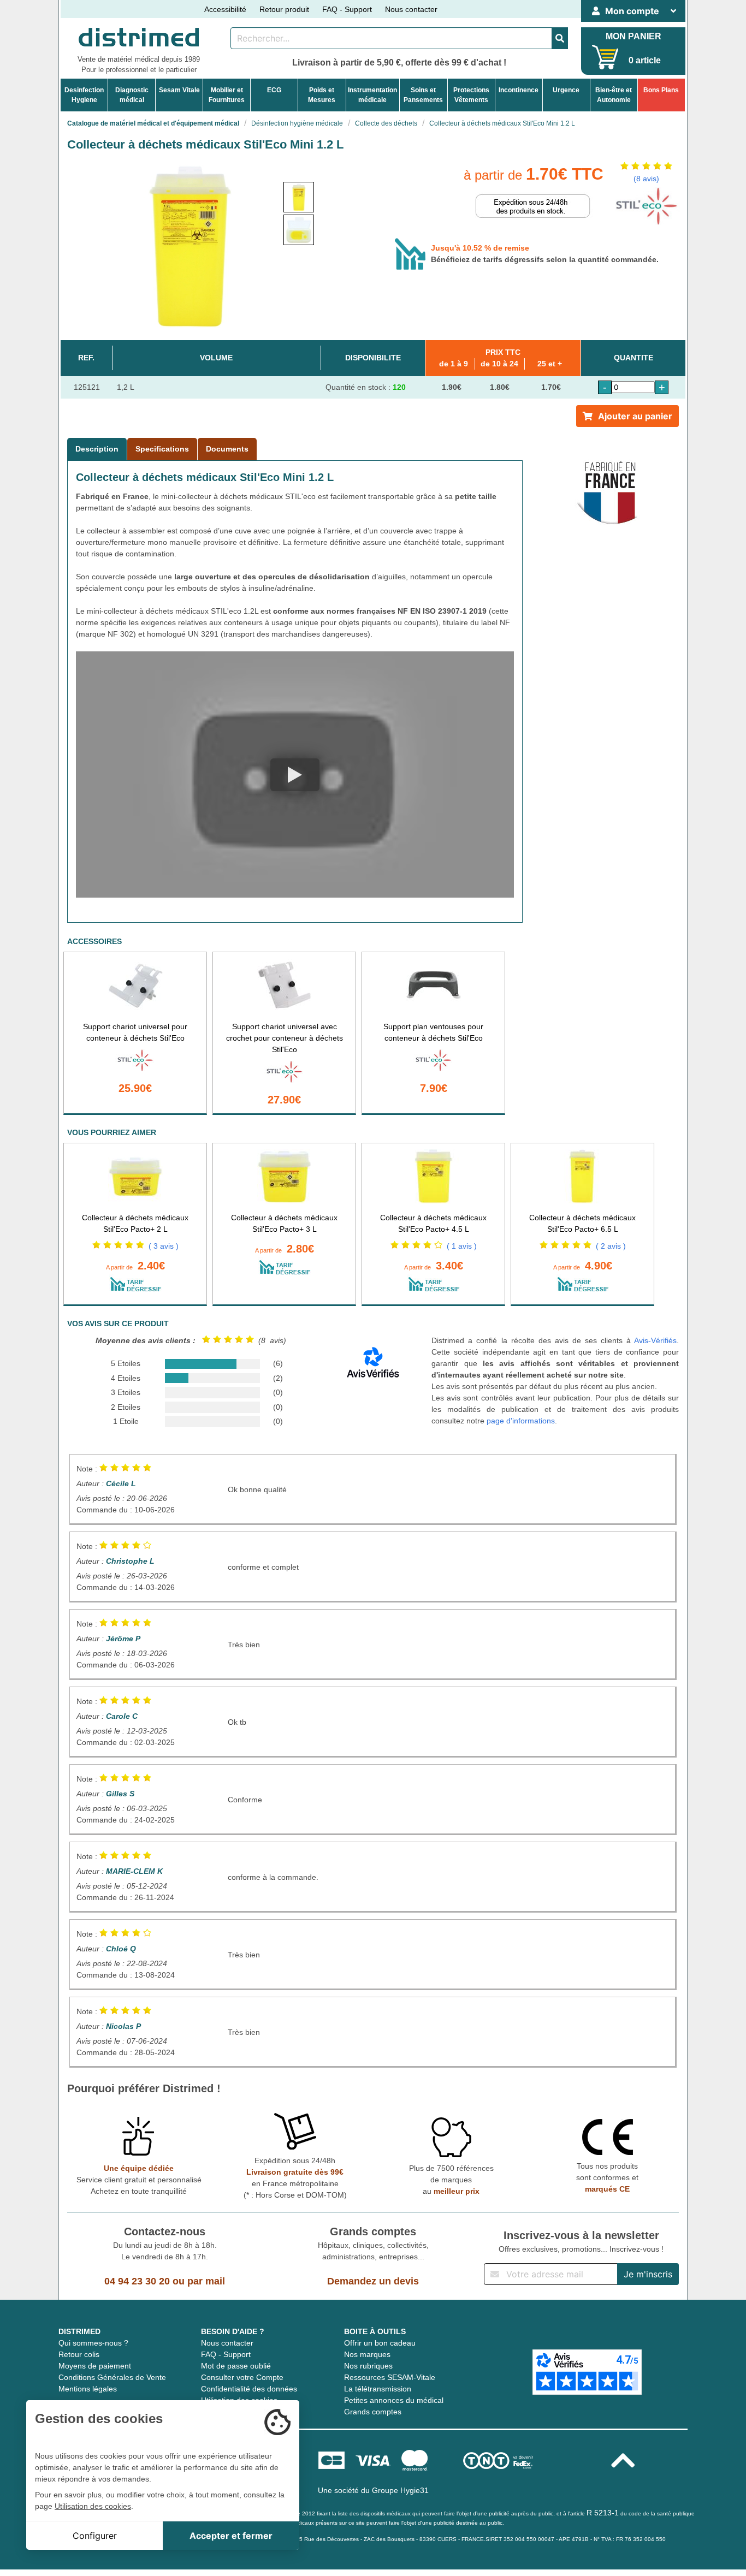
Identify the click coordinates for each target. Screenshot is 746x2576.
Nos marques (367, 2354)
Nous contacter (411, 9)
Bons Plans (661, 90)
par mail (206, 2281)
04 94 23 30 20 (137, 2281)
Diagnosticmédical (132, 95)
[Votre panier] (605, 57)
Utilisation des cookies (93, 2506)
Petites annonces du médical (394, 2400)
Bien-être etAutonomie (614, 95)
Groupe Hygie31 (400, 2490)
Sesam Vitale (179, 90)
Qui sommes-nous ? (93, 2343)
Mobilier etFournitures (227, 95)
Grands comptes (373, 2412)
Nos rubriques (368, 2366)
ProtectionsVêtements (471, 95)
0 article (645, 60)
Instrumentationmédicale (372, 95)
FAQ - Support (347, 9)
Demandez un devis (373, 2281)
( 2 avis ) (611, 1246)
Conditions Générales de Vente (112, 2377)
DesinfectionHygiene (84, 95)
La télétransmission (378, 2389)
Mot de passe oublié (236, 2366)
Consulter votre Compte (242, 2377)
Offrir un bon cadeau (380, 2343)
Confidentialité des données (249, 2389)
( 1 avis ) (462, 1246)
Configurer (95, 2536)
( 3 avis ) (164, 1246)
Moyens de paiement (95, 2366)
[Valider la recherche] (560, 38)
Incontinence (519, 90)
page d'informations (521, 1421)
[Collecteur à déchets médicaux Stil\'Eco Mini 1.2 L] (299, 197)
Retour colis (79, 2354)
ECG (274, 90)
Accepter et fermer (231, 2536)
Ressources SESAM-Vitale (390, 2377)
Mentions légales (88, 2389)
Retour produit (284, 9)
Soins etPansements (423, 95)
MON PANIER (633, 36)
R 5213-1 (603, 2513)
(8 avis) (646, 179)
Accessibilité (225, 9)
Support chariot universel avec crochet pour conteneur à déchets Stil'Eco (285, 1038)
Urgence (566, 90)
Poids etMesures (322, 95)
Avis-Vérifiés (655, 1340)
